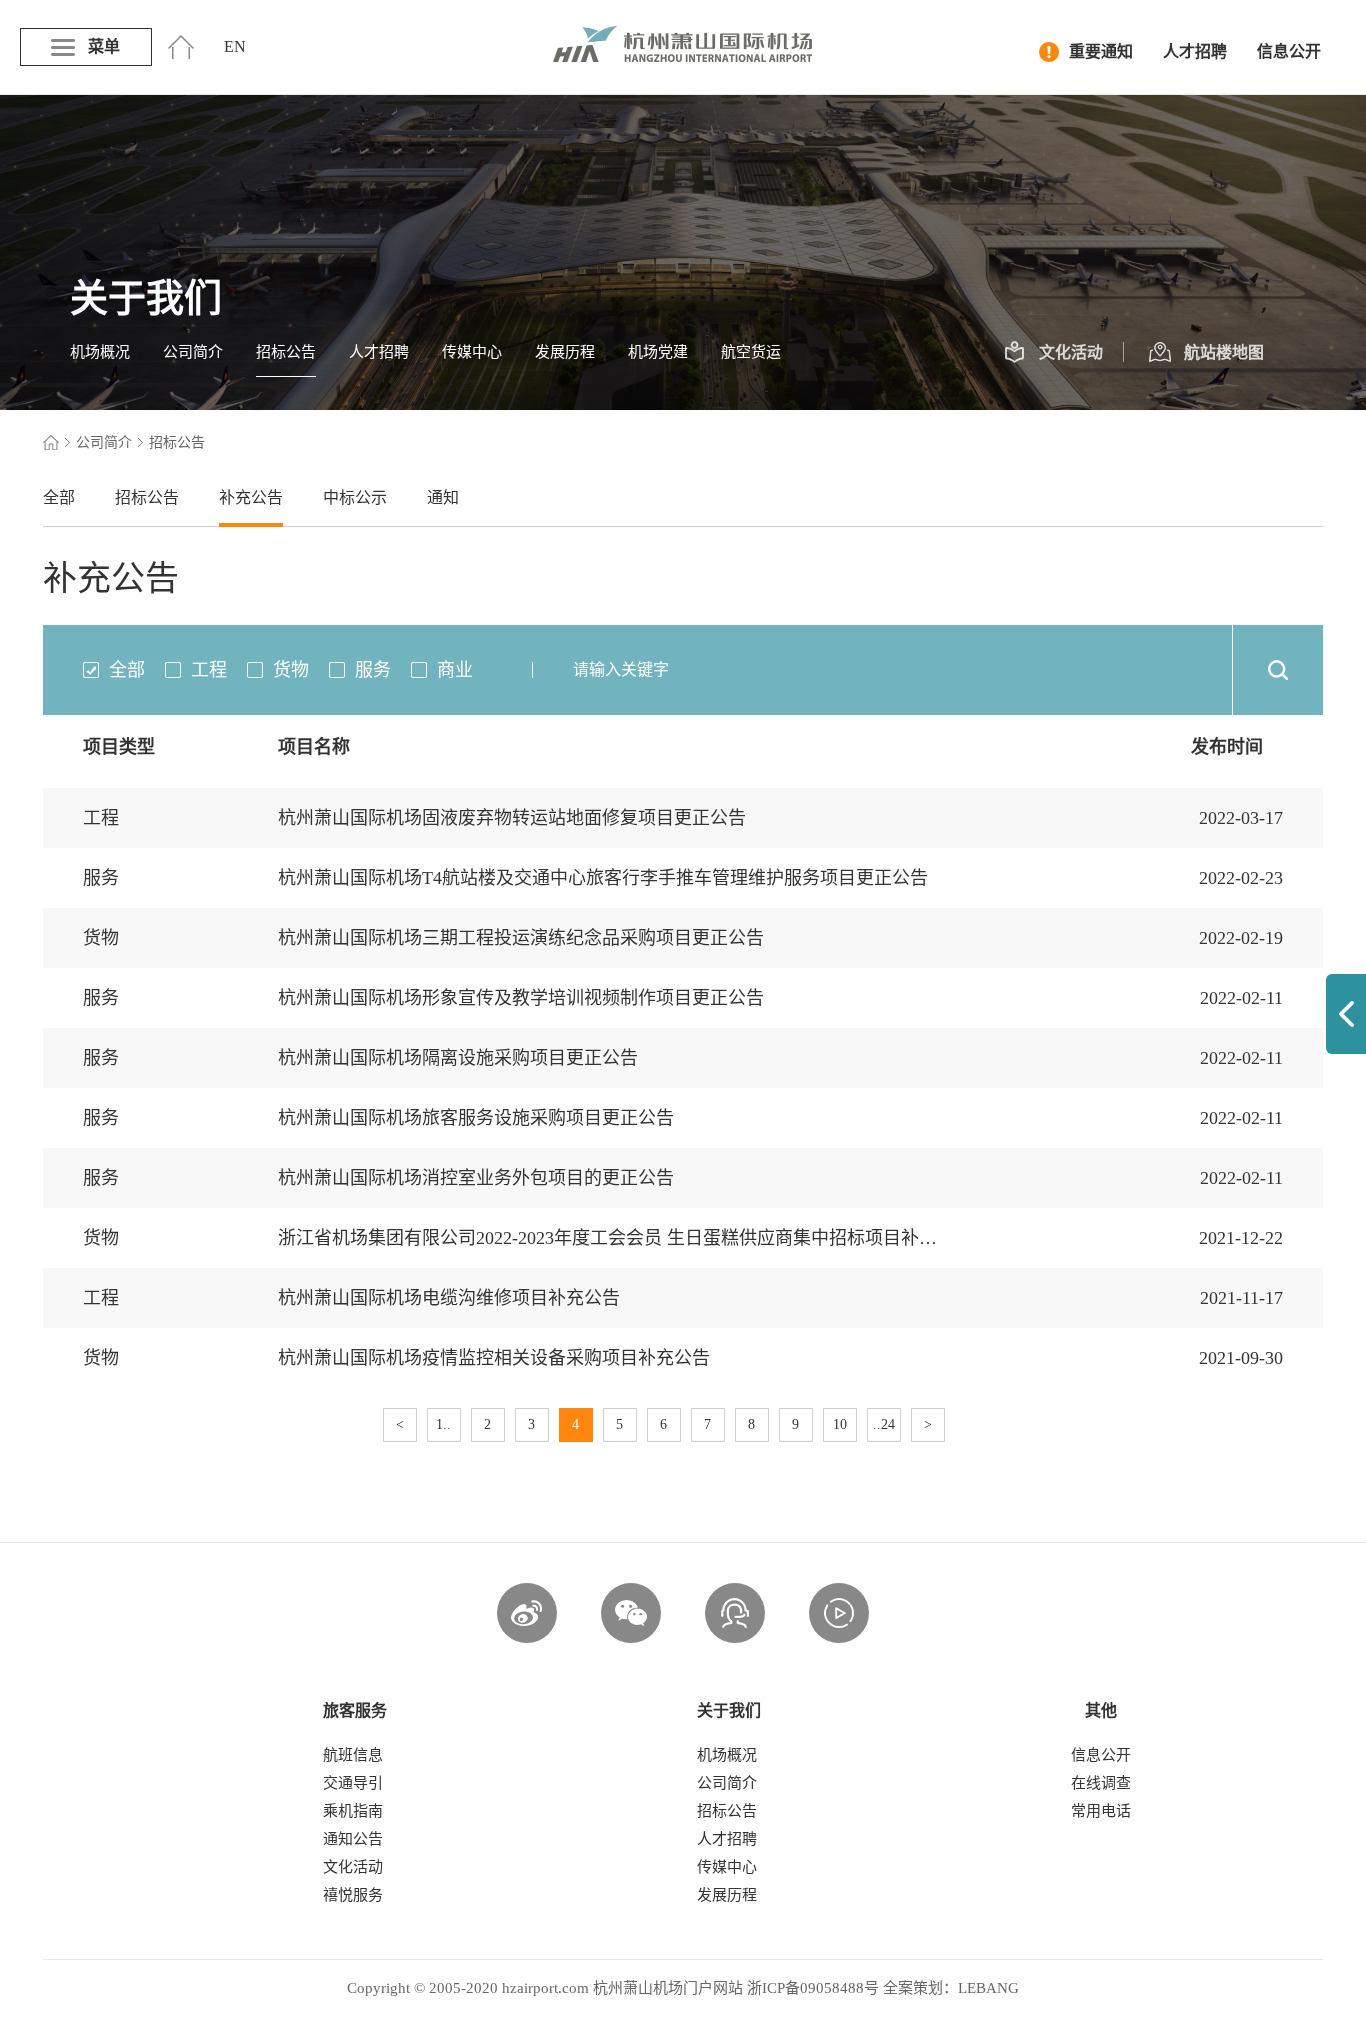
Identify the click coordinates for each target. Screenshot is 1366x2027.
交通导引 (353, 1783)
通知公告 (353, 1839)
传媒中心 (472, 352)
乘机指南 (353, 1811)
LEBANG (988, 1988)
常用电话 (1101, 1811)
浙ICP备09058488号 (813, 1988)
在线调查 (1101, 1783)
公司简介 (193, 352)
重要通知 (1101, 51)
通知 (443, 497)
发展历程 (565, 352)
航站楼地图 (1224, 352)
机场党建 (658, 352)
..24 (884, 1424)
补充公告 (251, 497)
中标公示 (355, 497)
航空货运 (751, 352)
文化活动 (1071, 352)
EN (235, 46)
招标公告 (286, 352)
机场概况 (100, 352)
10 (840, 1424)
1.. (443, 1424)
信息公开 (1289, 51)
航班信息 (353, 1755)
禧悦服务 (353, 1895)
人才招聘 (1195, 51)
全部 (59, 497)
